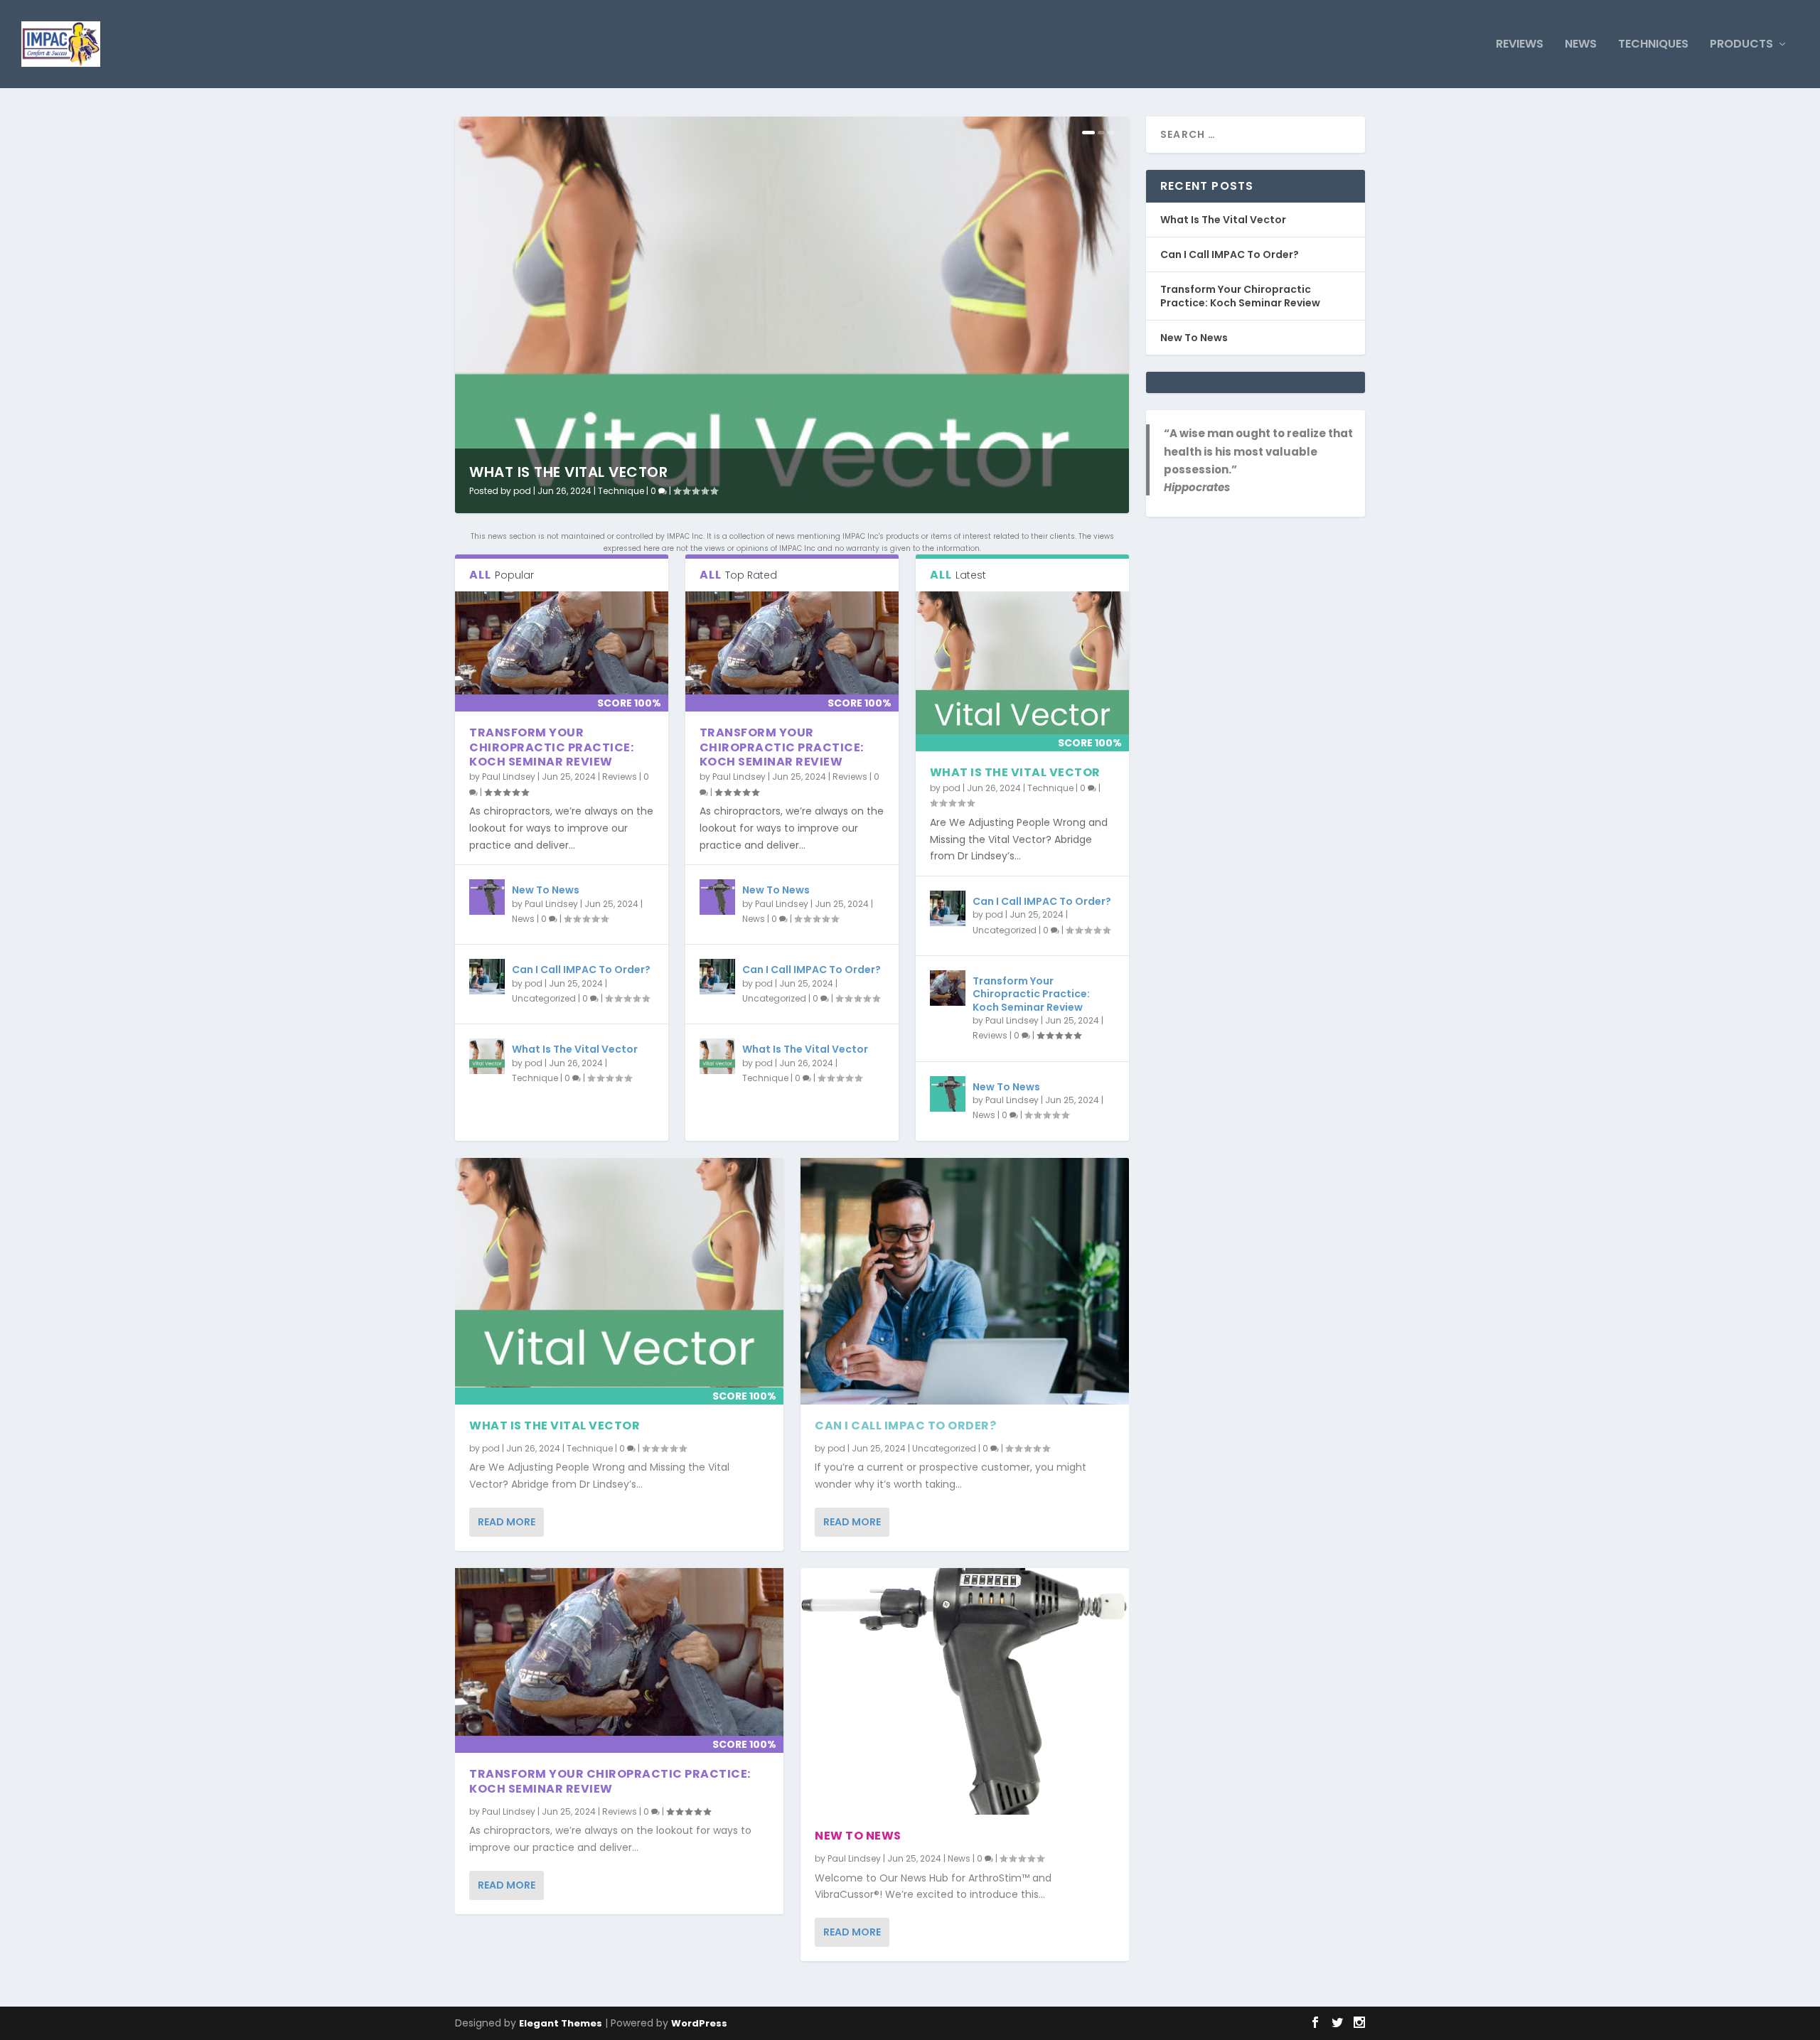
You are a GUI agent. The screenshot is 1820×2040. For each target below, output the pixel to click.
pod (522, 491)
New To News (546, 890)
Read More (507, 1522)
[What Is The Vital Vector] (487, 1056)
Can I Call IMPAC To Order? (581, 970)
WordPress (699, 2023)
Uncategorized (544, 998)
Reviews (1520, 45)
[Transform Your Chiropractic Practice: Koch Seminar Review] (562, 651)
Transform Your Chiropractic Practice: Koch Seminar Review (551, 747)
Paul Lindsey (509, 777)
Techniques (1653, 45)
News (1581, 45)
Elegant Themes (561, 2023)
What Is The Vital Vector (568, 472)
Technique (621, 491)
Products (1741, 45)
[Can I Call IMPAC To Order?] (487, 977)
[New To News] (487, 897)
